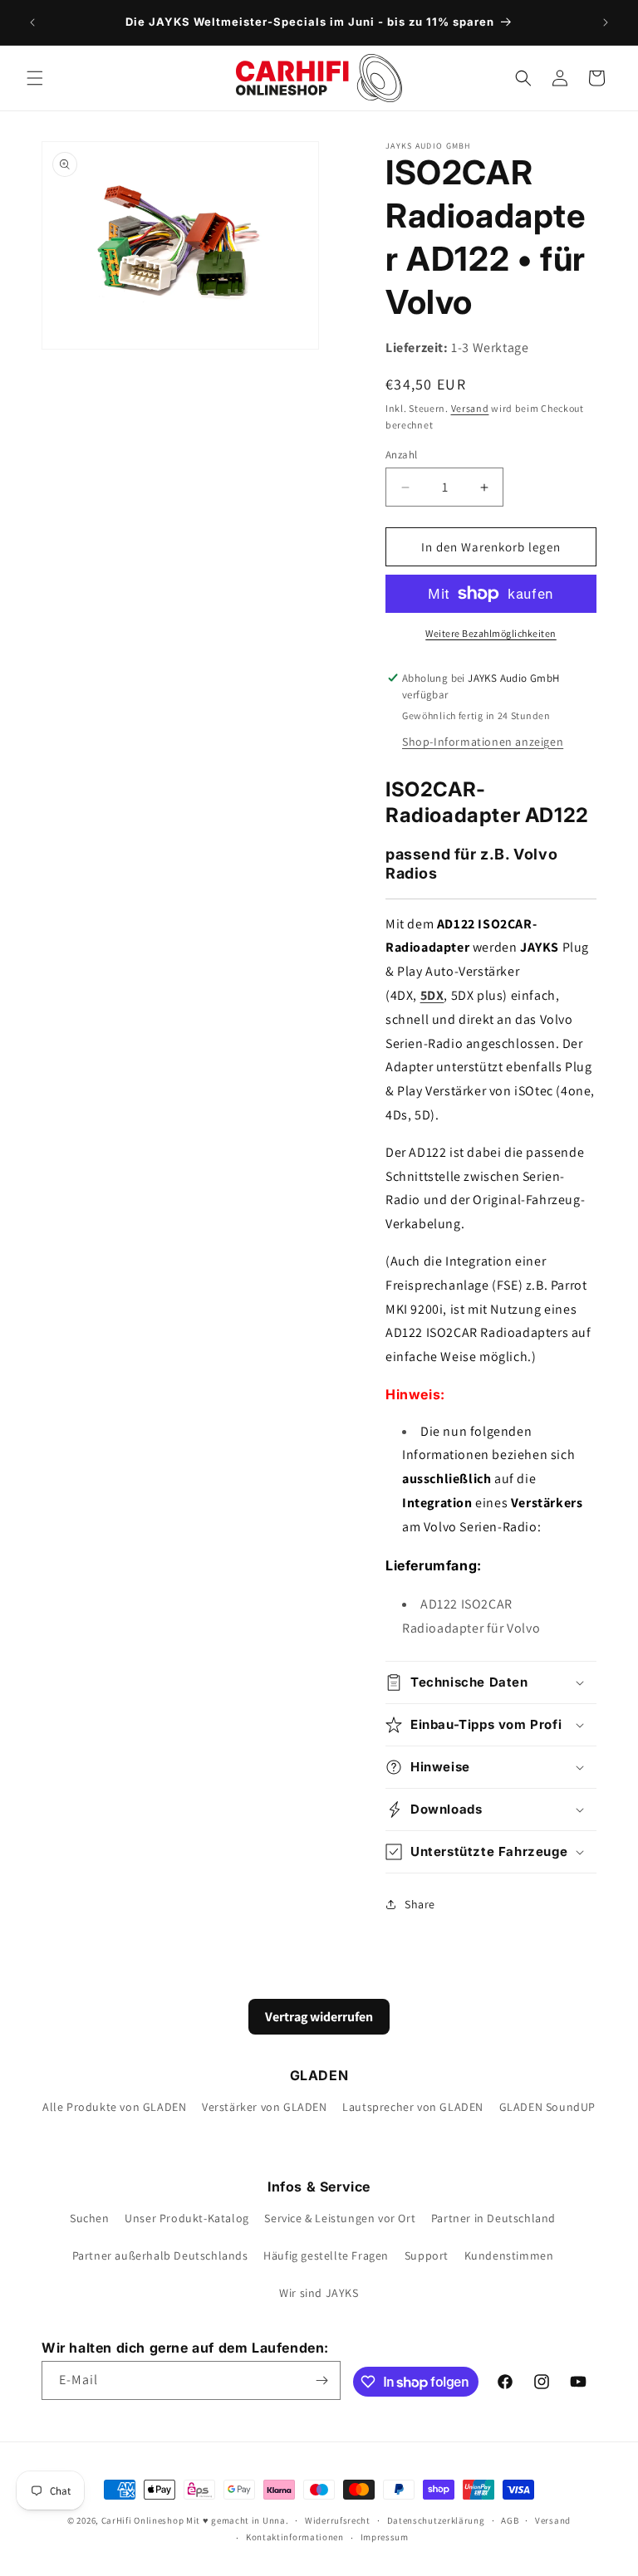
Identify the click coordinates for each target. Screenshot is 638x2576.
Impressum (385, 2537)
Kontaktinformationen (295, 2537)
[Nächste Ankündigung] (606, 22)
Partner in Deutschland (493, 2218)
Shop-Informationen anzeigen (483, 742)
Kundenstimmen (509, 2255)
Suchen (90, 2218)
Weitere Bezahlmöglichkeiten (491, 633)
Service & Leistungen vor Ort (340, 2218)
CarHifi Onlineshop (143, 2520)
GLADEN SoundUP (547, 2107)
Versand (470, 408)
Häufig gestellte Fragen (326, 2255)
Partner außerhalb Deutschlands (160, 2255)
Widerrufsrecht (338, 2520)
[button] (35, 78)
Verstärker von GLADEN (265, 2107)
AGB (510, 2520)
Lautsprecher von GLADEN (413, 2107)
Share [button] (420, 1904)
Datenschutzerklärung (436, 2520)
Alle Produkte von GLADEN (114, 2107)
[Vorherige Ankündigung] (32, 22)
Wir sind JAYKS (319, 2293)
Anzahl (401, 455)
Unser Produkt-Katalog (187, 2218)
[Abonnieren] (321, 2380)
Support (427, 2255)
